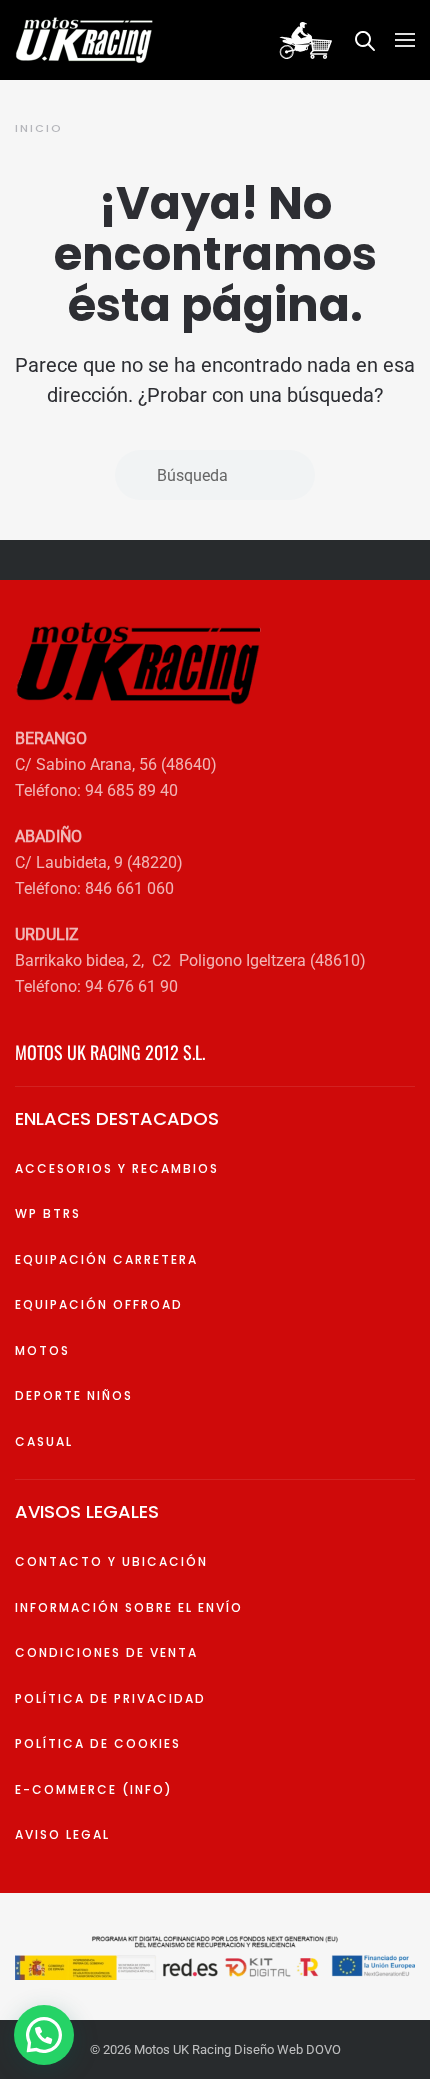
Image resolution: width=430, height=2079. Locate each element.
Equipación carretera (106, 1259)
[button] (405, 40)
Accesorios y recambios (117, 1168)
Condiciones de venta (106, 1652)
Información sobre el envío (129, 1607)
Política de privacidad (110, 1698)
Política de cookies (98, 1743)
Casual (44, 1441)
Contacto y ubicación (111, 1561)
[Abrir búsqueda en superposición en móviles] (365, 40)
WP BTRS (48, 1213)
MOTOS (42, 1350)
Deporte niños (74, 1395)
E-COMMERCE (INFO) (94, 1789)
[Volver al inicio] (87, 40)
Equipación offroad (99, 1304)
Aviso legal (62, 1834)
